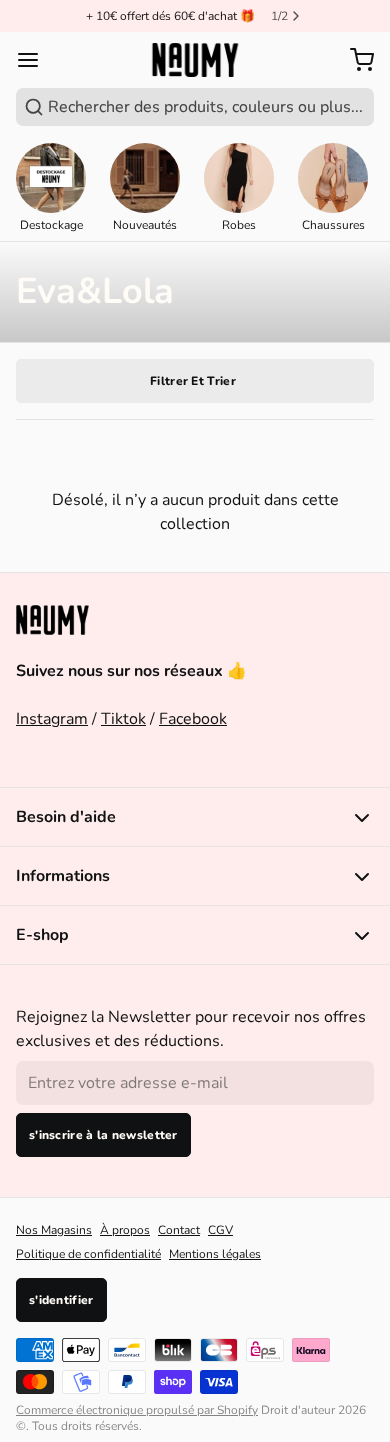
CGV (220, 1230)
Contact (179, 1230)
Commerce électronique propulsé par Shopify (137, 1410)
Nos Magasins (54, 1230)
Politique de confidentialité (88, 1254)
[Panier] (358, 60)
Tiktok (123, 719)
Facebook (193, 719)
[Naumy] (194, 60)
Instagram (52, 719)
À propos (125, 1230)
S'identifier (61, 1300)
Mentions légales (215, 1254)
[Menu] (36, 60)
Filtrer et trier (193, 381)
